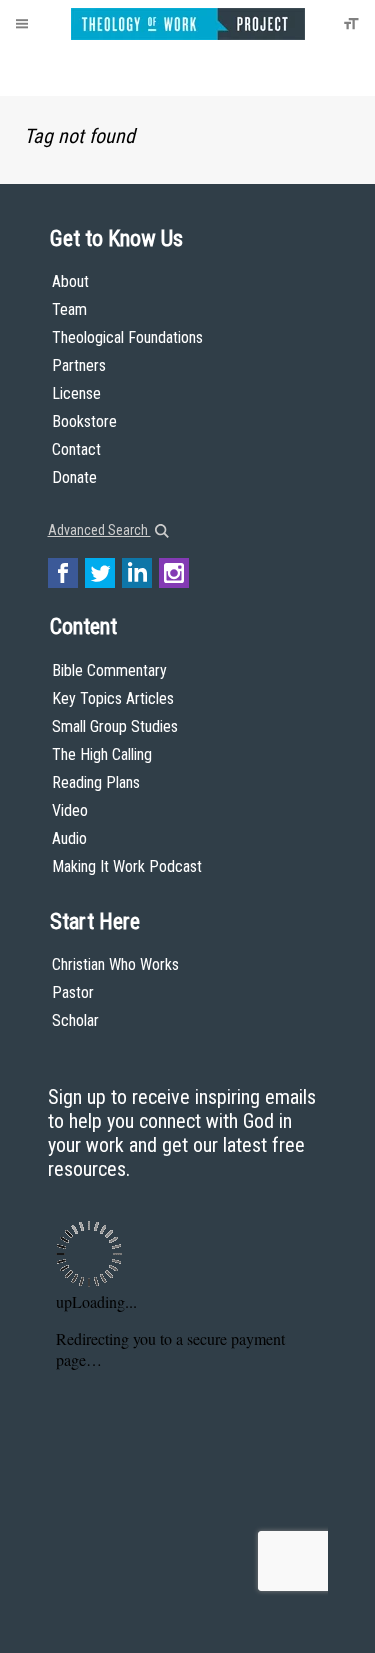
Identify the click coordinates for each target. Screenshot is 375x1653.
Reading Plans (96, 782)
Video (70, 810)
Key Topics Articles (113, 698)
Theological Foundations (127, 337)
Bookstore (84, 421)
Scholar (75, 1020)
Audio (69, 838)
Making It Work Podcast (127, 866)
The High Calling (102, 754)
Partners (79, 365)
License (76, 393)
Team (69, 309)
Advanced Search (99, 530)
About (70, 281)
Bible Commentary (109, 670)
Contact (76, 449)
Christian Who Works (115, 964)
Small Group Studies (115, 726)
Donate (74, 477)
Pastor (73, 992)
